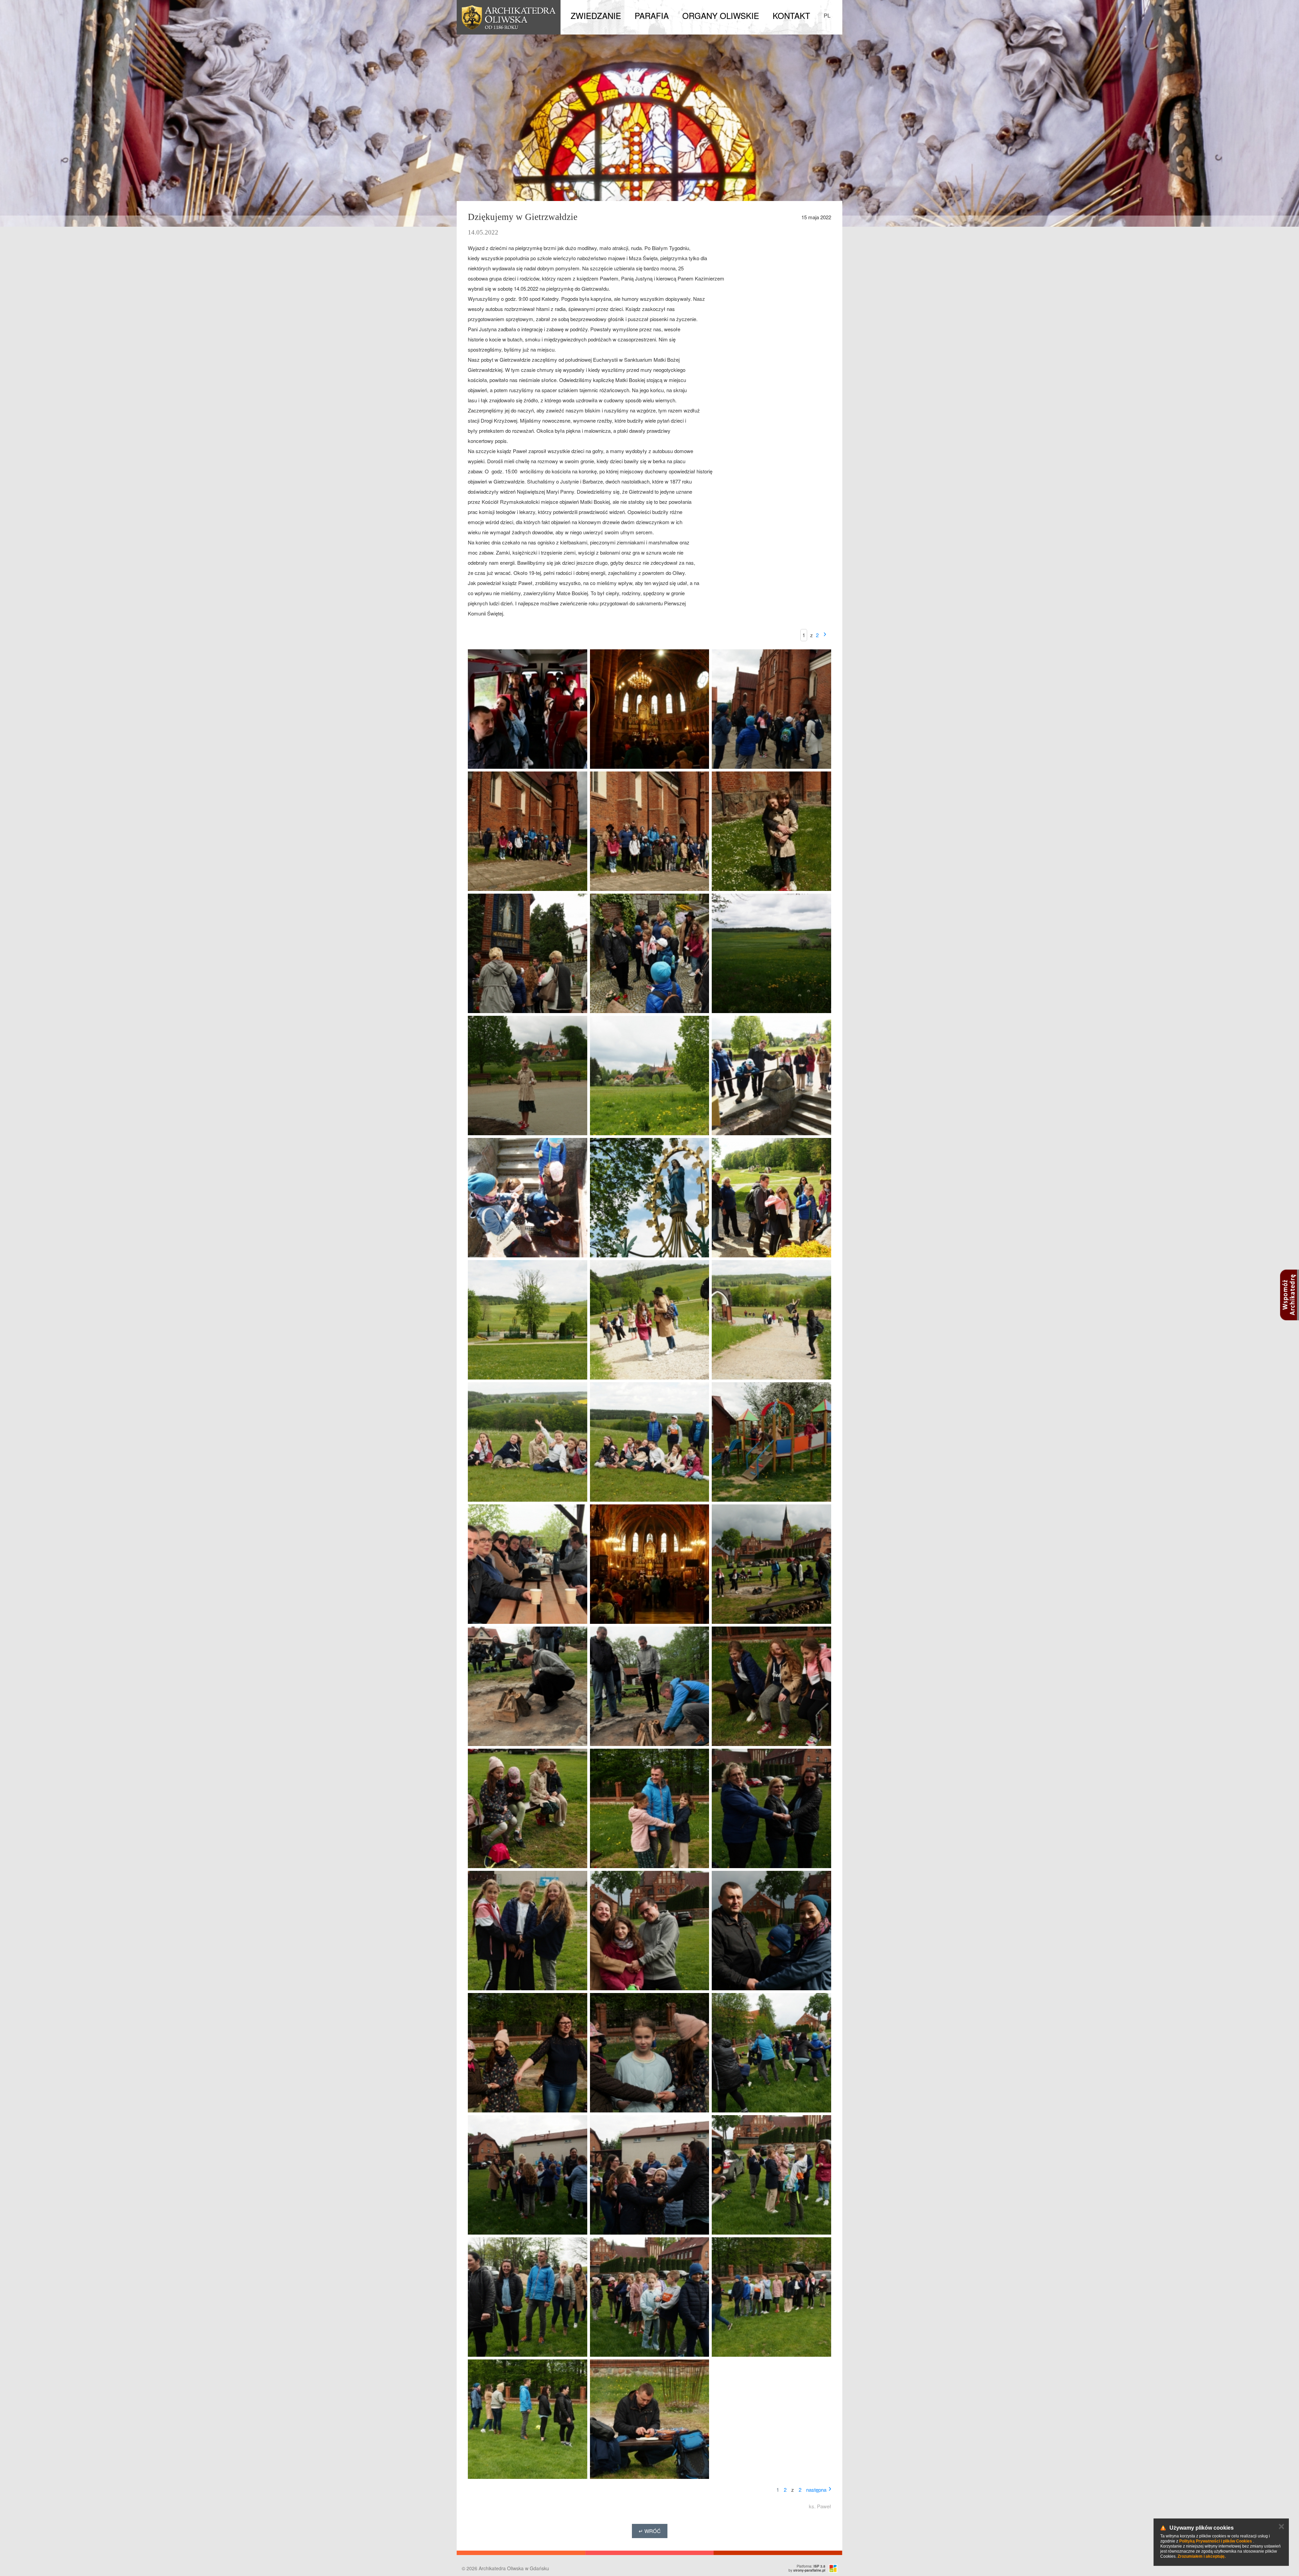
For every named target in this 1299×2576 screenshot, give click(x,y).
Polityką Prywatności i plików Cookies (1216, 2541)
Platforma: (811, 2566)
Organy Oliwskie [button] (721, 15)
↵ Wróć (650, 2531)
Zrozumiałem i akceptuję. (1202, 2556)
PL (827, 15)
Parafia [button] (652, 15)
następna (816, 2490)
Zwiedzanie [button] (596, 15)
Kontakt (791, 15)
